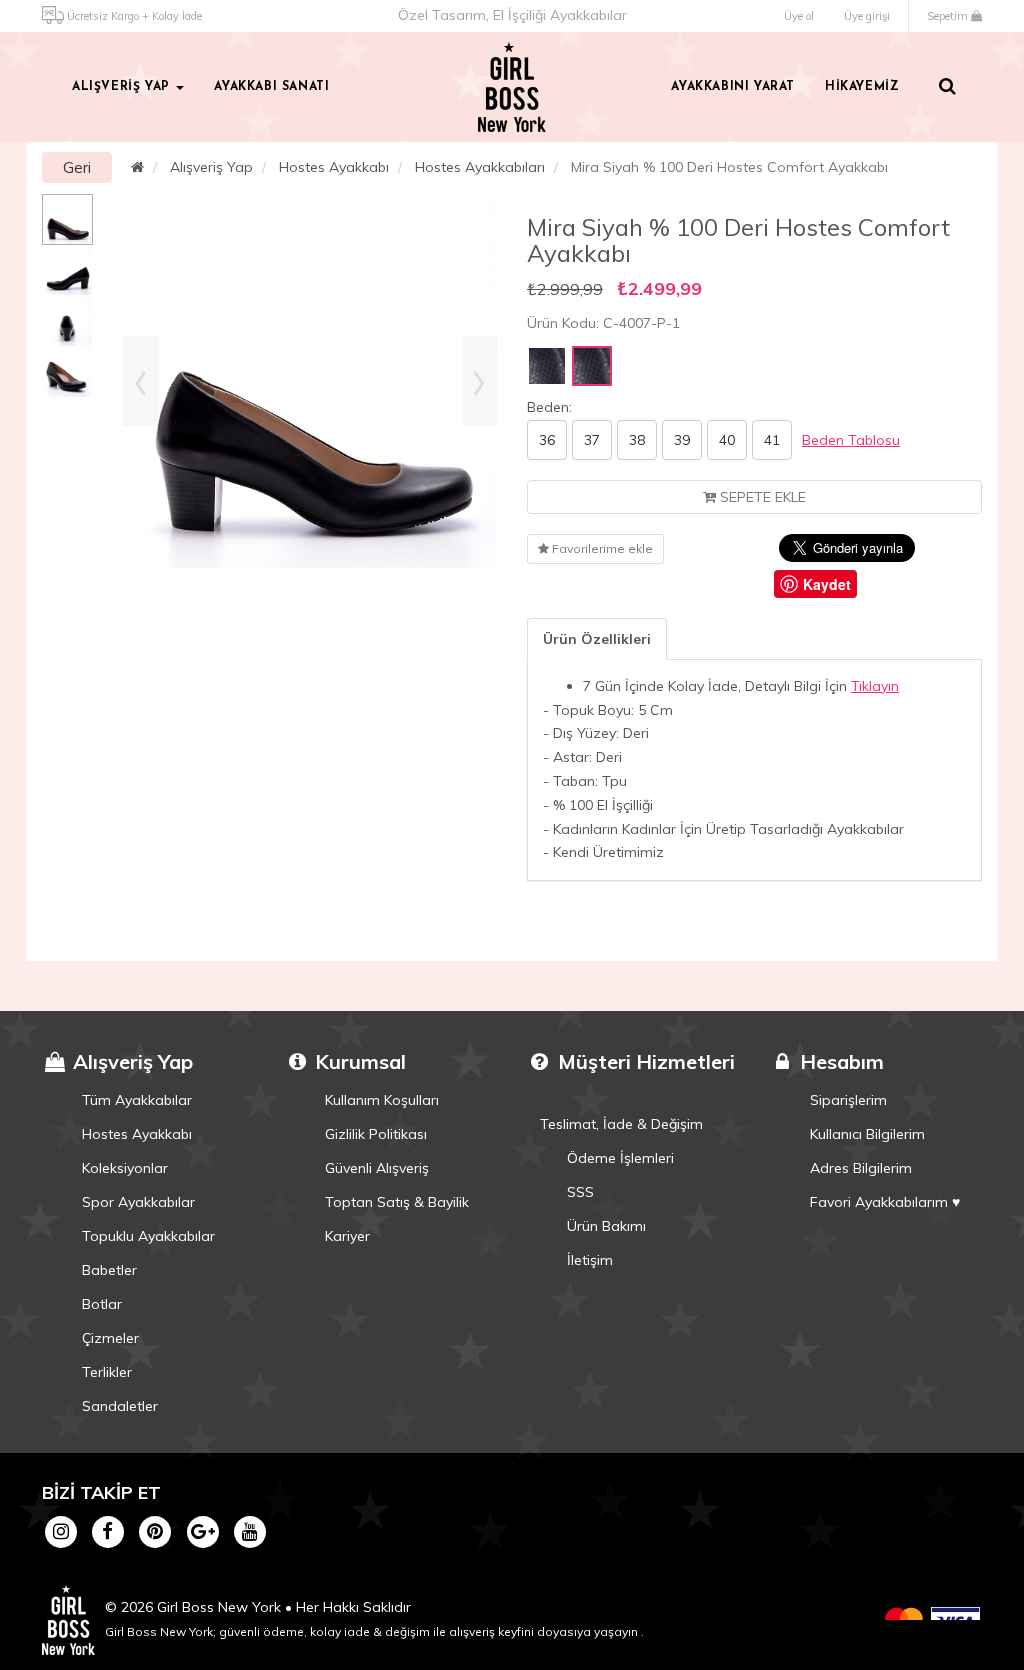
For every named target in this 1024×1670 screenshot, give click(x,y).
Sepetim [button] (949, 16)
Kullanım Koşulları (382, 1100)
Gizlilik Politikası (376, 1134)
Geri (77, 167)
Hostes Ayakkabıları (480, 167)
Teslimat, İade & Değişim (621, 1124)
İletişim (590, 1260)
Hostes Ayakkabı (334, 167)
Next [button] (479, 381)
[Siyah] (547, 366)
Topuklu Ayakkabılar (148, 1236)
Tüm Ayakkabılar (137, 1100)
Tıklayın (875, 686)
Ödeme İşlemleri (620, 1158)
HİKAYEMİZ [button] (862, 87)
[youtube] (249, 1530)
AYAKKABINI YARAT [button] (733, 87)
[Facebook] (107, 1530)
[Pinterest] (155, 1530)
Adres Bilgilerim (861, 1168)
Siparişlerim (848, 1100)
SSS (580, 1192)
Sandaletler (120, 1406)
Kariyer (347, 1236)
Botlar (102, 1304)
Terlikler (107, 1372)
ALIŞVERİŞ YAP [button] (123, 87)
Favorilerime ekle (601, 548)
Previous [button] (140, 381)
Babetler (109, 1270)
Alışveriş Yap (211, 167)
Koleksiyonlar (125, 1168)
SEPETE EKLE (761, 497)
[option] (67, 219)
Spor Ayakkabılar (138, 1202)
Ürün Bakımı (606, 1226)
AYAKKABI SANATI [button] (271, 87)
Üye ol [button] (799, 16)
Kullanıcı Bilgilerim (867, 1134)
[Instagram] (60, 1530)
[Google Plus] (202, 1530)
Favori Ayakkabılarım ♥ (885, 1202)
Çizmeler (110, 1338)
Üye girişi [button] (867, 16)
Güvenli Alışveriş (377, 1168)
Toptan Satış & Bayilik (397, 1202)
